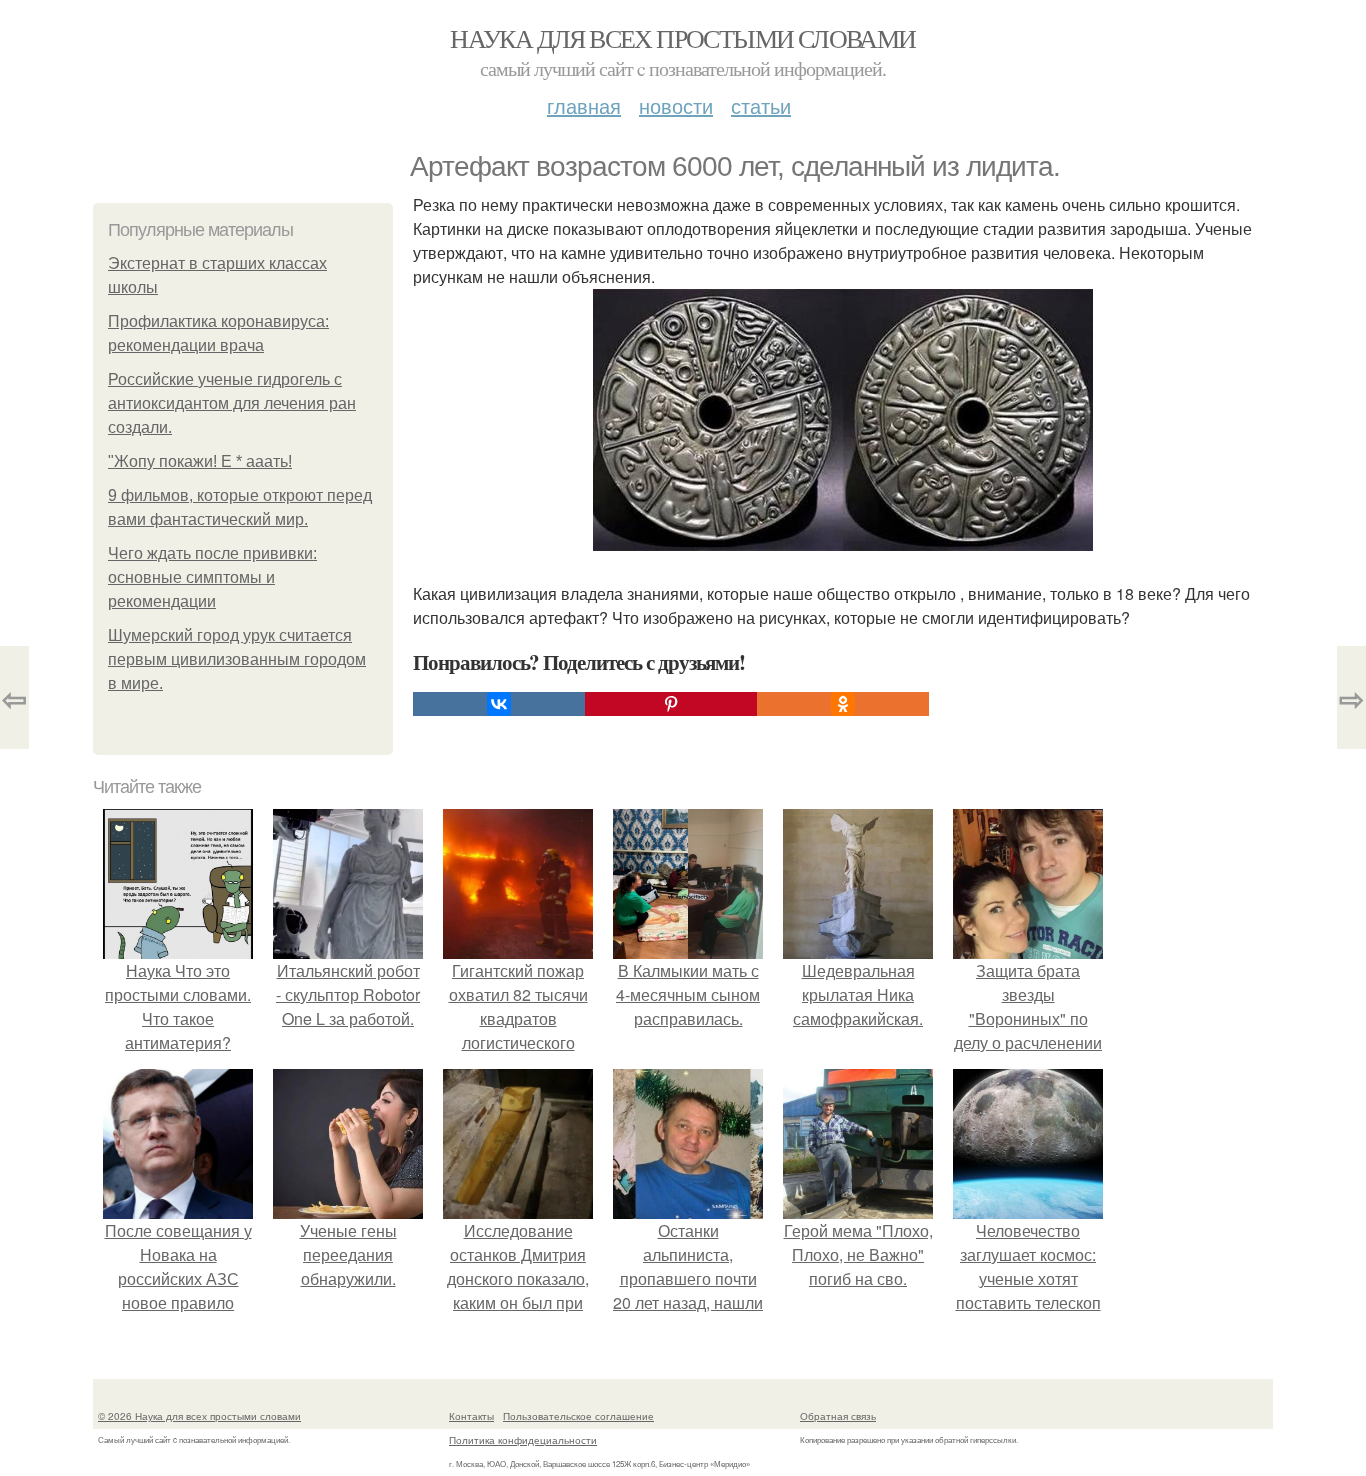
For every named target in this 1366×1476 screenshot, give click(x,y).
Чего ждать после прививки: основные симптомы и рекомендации (212, 577)
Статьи (761, 105)
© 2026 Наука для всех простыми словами (199, 1416)
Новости (676, 105)
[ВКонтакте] (499, 704)
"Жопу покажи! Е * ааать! (200, 461)
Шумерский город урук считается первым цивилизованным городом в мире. (237, 659)
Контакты (471, 1416)
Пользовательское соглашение (578, 1416)
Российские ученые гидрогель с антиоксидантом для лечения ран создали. (232, 403)
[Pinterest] (671, 704)
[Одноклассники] (843, 704)
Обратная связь (838, 1416)
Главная (584, 105)
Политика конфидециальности (523, 1440)
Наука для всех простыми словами (682, 38)
